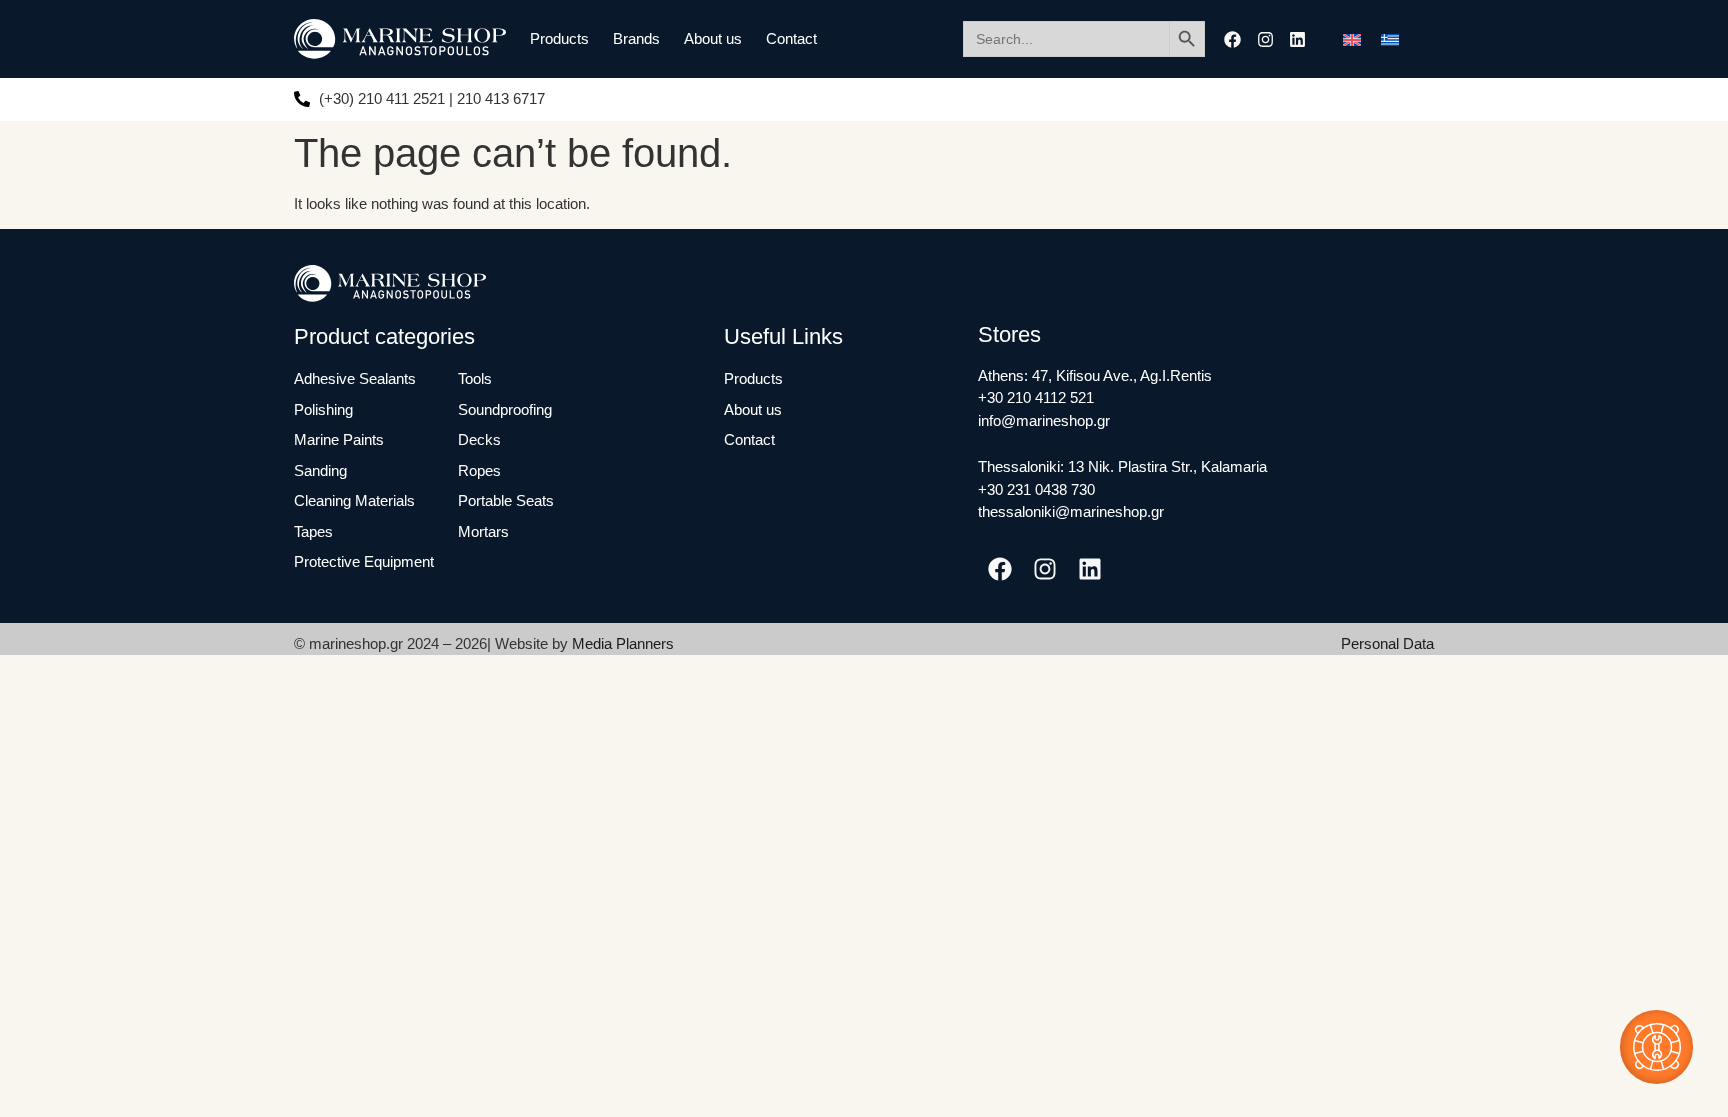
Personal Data (1387, 643)
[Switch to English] (1352, 39)
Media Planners (623, 643)
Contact (791, 38)
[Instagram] (1265, 39)
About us (713, 38)
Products (559, 38)
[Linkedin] (1297, 39)
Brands (636, 38)
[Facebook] (1232, 39)
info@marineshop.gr (1044, 420)
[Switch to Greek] (1390, 39)
